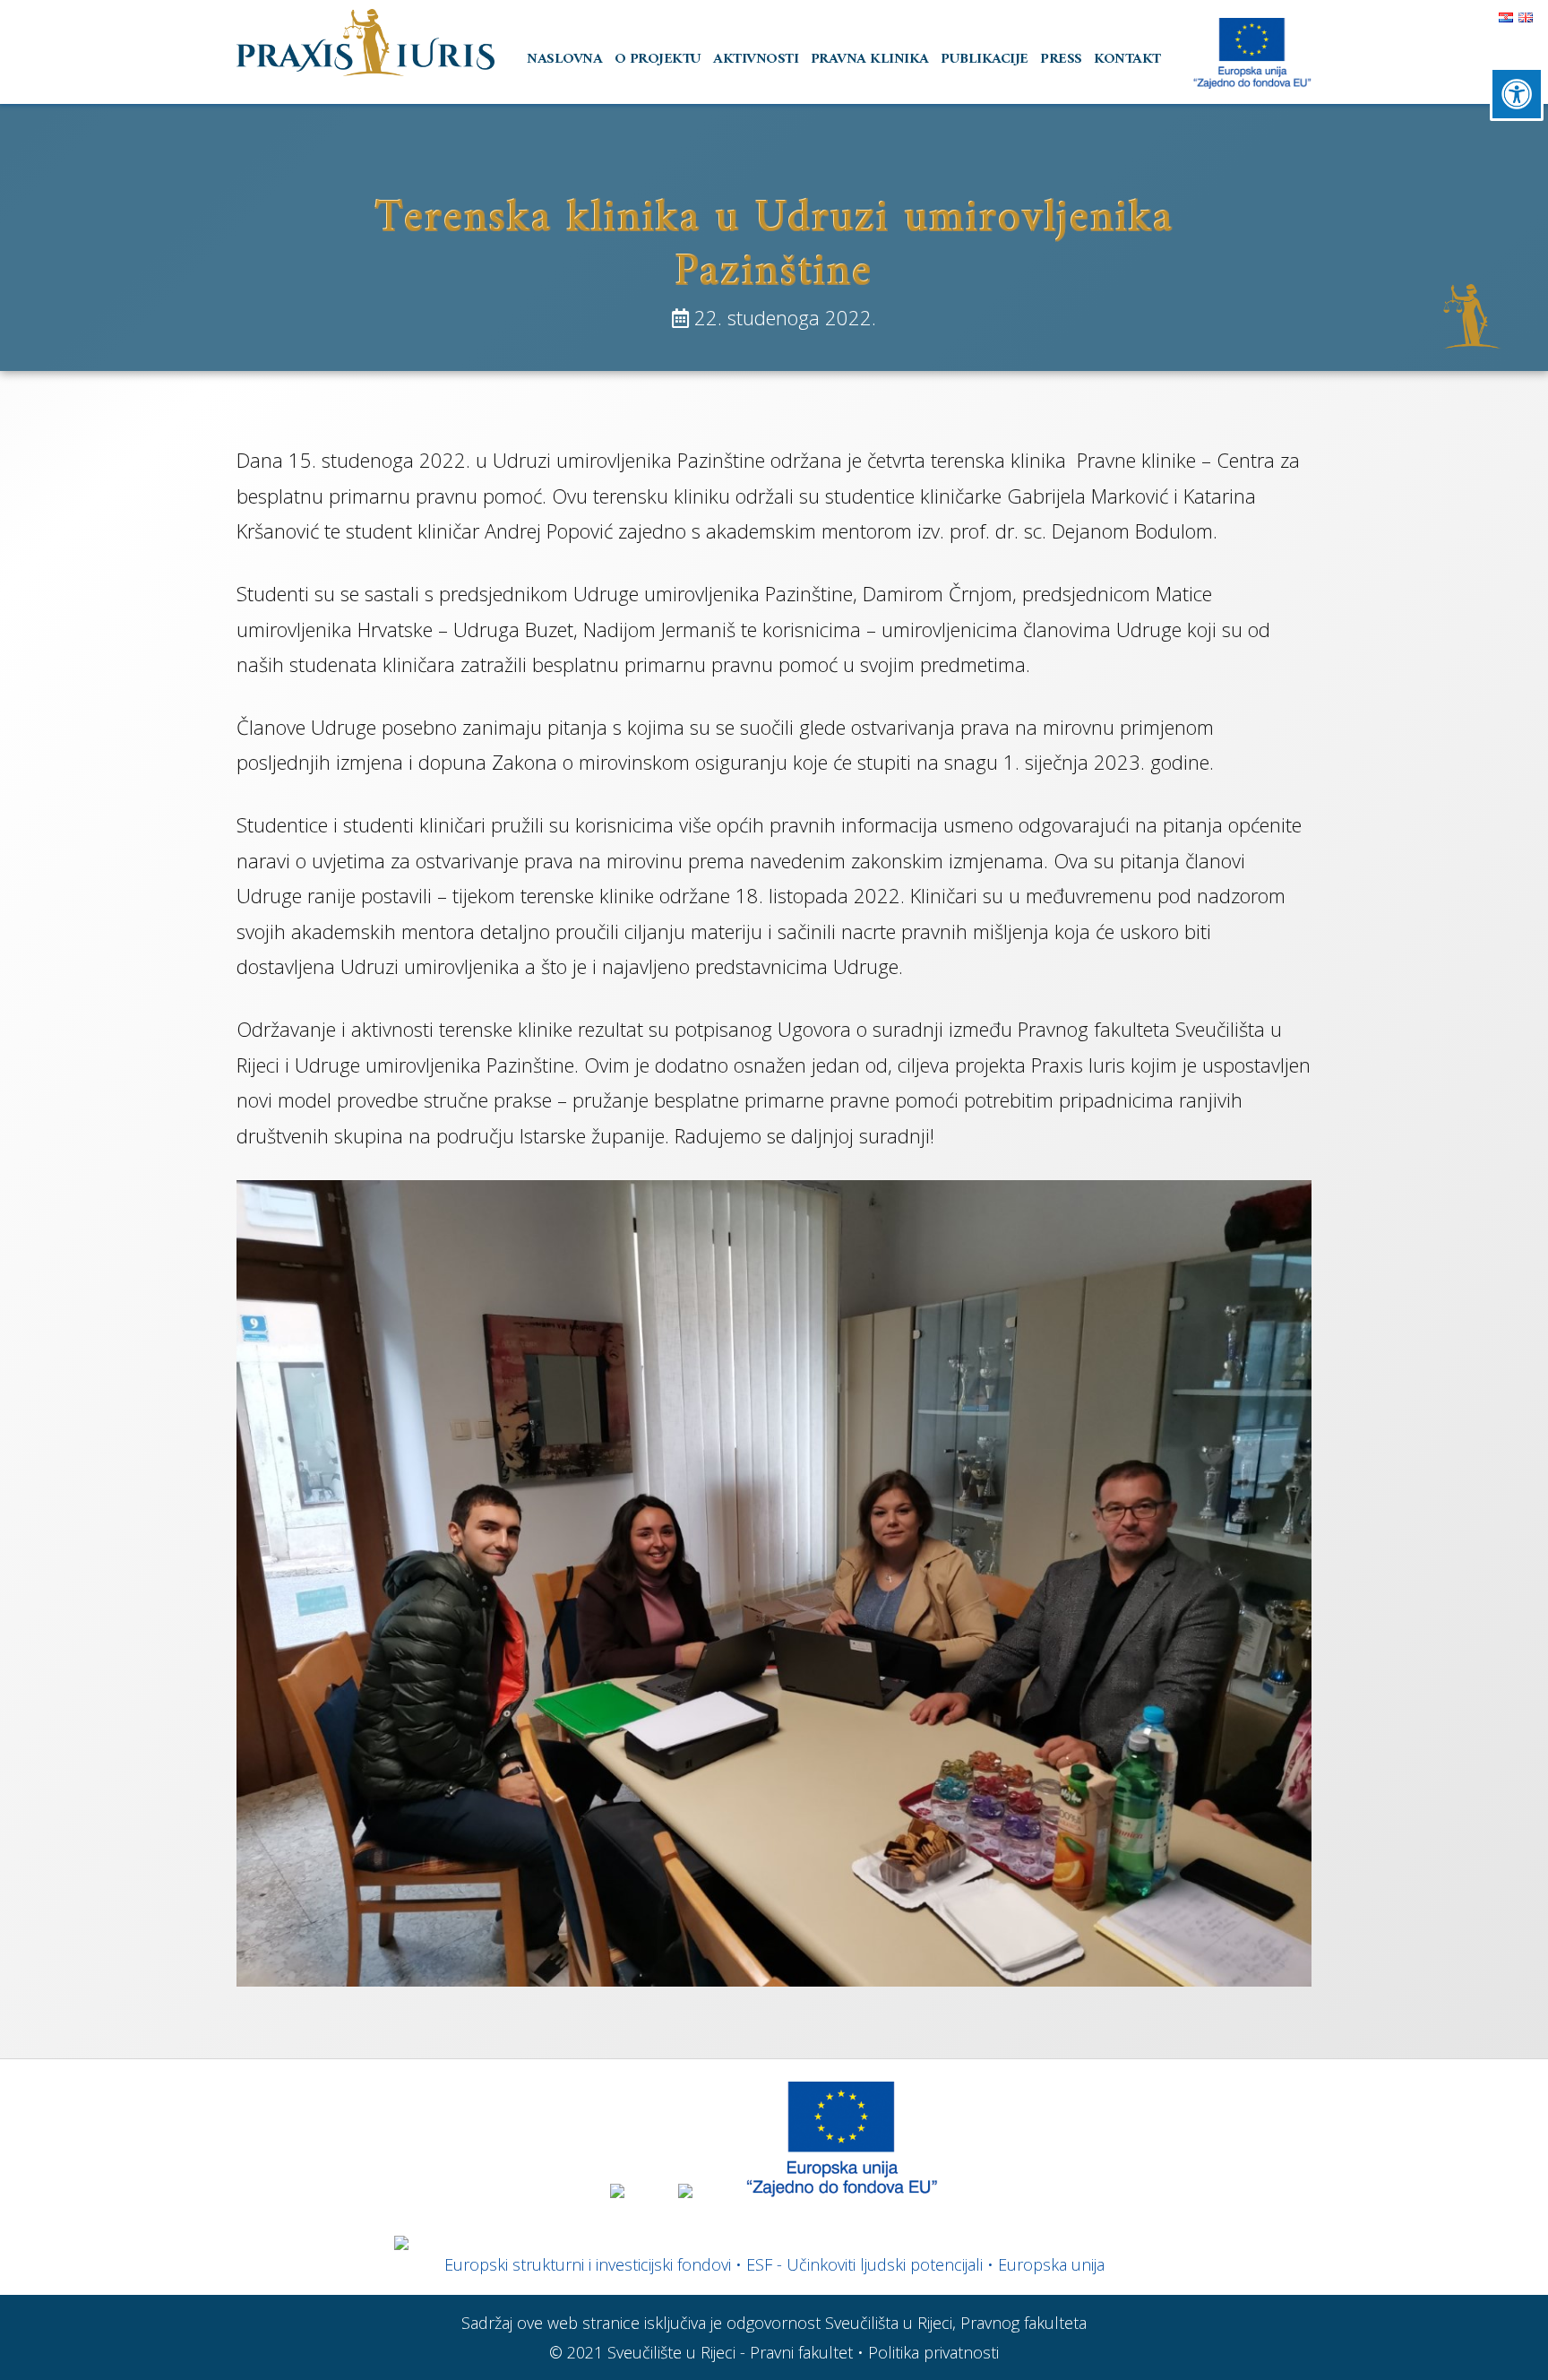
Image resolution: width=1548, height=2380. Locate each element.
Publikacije (985, 59)
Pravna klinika (870, 59)
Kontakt (1127, 59)
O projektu (658, 59)
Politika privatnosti (933, 2352)
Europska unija (1051, 2264)
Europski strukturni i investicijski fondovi (588, 2264)
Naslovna (564, 59)
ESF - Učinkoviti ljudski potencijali (864, 2264)
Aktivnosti (756, 59)
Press (1061, 59)
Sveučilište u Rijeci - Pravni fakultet (730, 2352)
